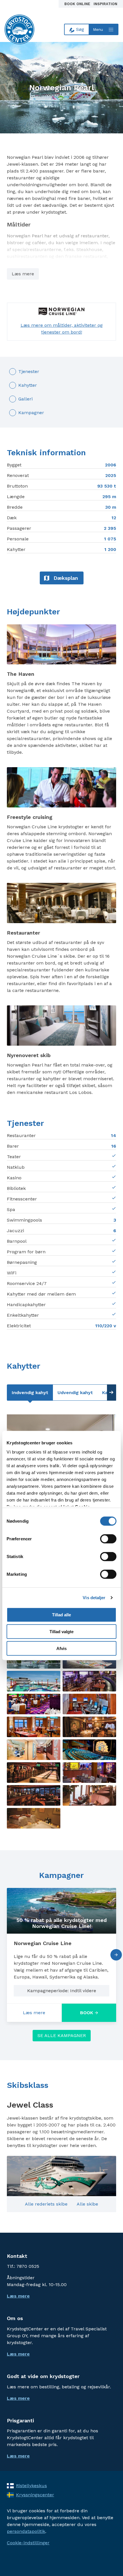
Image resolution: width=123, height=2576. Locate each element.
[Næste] (116, 1955)
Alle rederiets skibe (46, 2204)
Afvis (61, 1648)
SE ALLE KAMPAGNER (62, 2035)
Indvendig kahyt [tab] (30, 1393)
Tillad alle (61, 1615)
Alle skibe (87, 2204)
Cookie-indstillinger (28, 2543)
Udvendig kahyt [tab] (75, 1393)
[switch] (108, 1539)
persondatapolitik (26, 2531)
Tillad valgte (61, 1632)
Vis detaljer (94, 1598)
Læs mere (23, 274)
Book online (78, 4)
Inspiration (105, 4)
